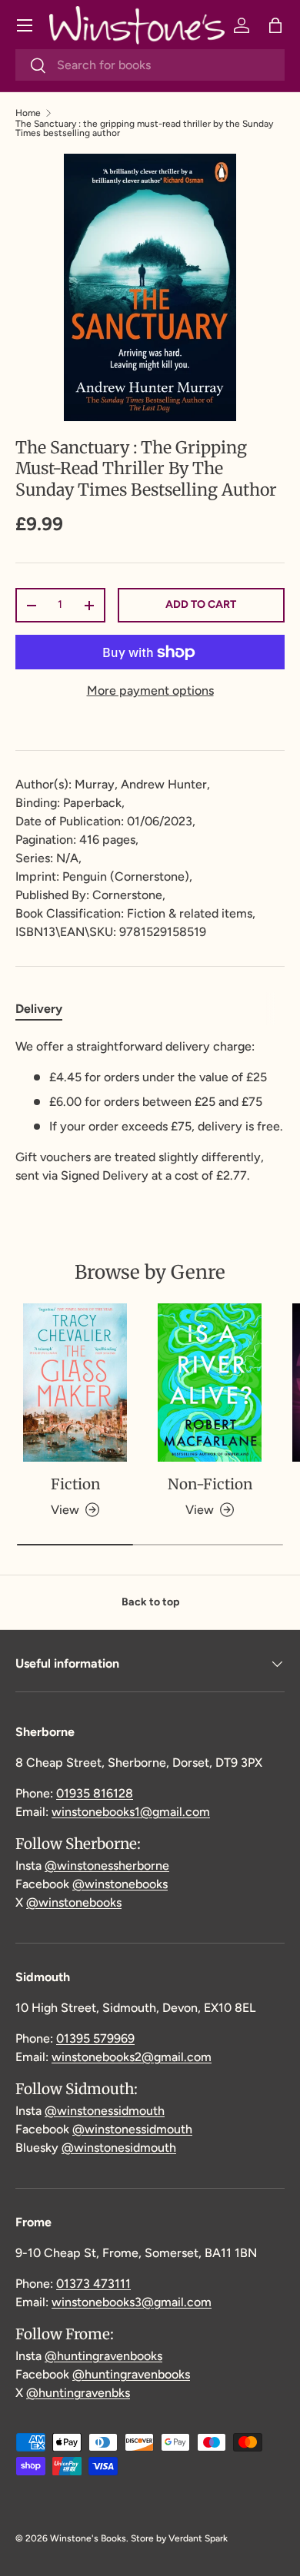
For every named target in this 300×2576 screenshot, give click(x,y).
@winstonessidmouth (105, 2111)
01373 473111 (93, 2284)
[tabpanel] (150, 1111)
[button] (275, 25)
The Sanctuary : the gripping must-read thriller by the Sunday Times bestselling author (144, 128)
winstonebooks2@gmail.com (132, 2057)
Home (28, 113)
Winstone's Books (88, 2538)
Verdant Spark (198, 2538)
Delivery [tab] (39, 1009)
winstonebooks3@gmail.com (132, 2302)
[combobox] (150, 65)
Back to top (150, 1602)
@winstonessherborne (107, 1866)
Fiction (75, 1484)
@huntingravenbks (78, 2393)
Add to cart (201, 604)
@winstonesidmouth (119, 2148)
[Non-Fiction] (210, 1383)
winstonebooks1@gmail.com (131, 1812)
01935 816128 (95, 1793)
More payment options (150, 690)
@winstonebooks (120, 1884)
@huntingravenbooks (103, 2356)
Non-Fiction (210, 1484)
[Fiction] (75, 1383)
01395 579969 (95, 2038)
